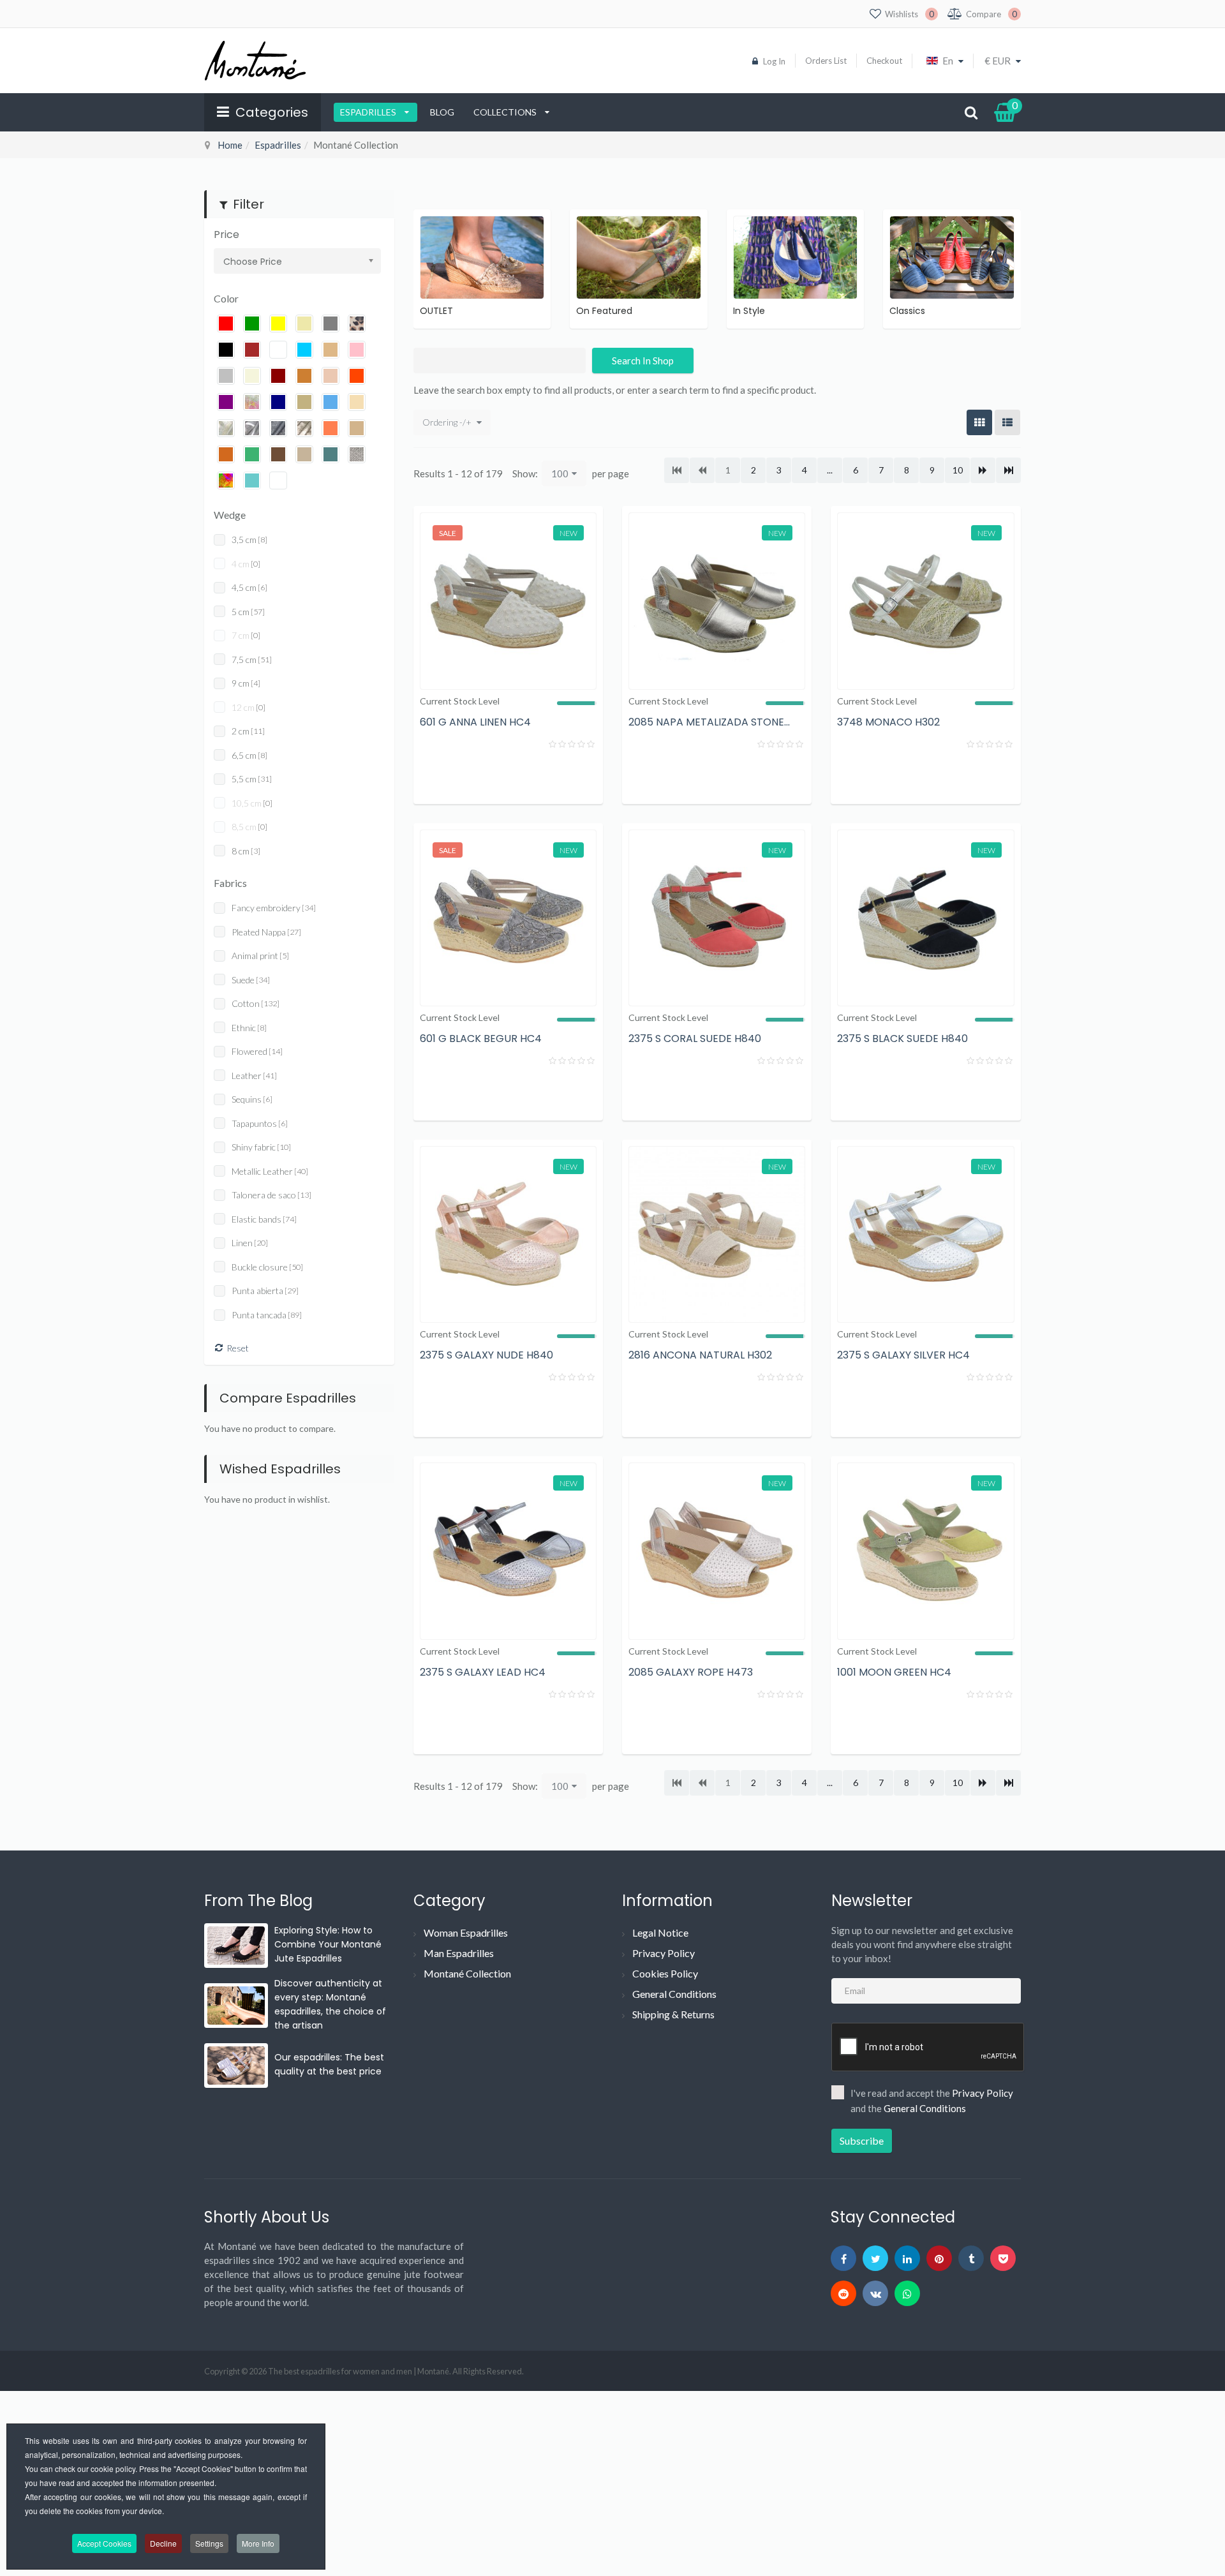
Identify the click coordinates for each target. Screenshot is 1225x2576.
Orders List (826, 61)
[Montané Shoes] (255, 61)
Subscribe (862, 2140)
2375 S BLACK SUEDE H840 (902, 1039)
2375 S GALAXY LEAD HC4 (483, 1672)
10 (958, 470)
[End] (1008, 470)
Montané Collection (467, 1973)
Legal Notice (660, 1932)
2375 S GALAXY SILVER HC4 (903, 1355)
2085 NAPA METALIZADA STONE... (709, 722)
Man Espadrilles (459, 1953)
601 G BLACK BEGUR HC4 (481, 1039)
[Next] (983, 470)
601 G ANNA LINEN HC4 (475, 722)
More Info (258, 2543)
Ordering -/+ (447, 422)
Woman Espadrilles (466, 1932)
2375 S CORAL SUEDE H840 (695, 1039)
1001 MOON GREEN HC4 (894, 1672)
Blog (442, 112)
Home (230, 145)
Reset (238, 1348)
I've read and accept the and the (932, 2101)
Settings (209, 2543)
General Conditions (674, 1994)
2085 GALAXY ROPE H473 (691, 1672)
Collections (506, 112)
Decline (163, 2543)
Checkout (884, 61)
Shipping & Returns (673, 2014)
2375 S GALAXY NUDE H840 (486, 1355)
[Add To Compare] (546, 777)
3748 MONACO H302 (888, 722)
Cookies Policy (665, 1973)
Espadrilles (369, 112)
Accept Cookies (104, 2543)
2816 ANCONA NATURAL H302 (700, 1355)
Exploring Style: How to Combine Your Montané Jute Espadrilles (328, 1944)
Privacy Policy (664, 1953)
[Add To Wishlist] (581, 777)
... (830, 470)
